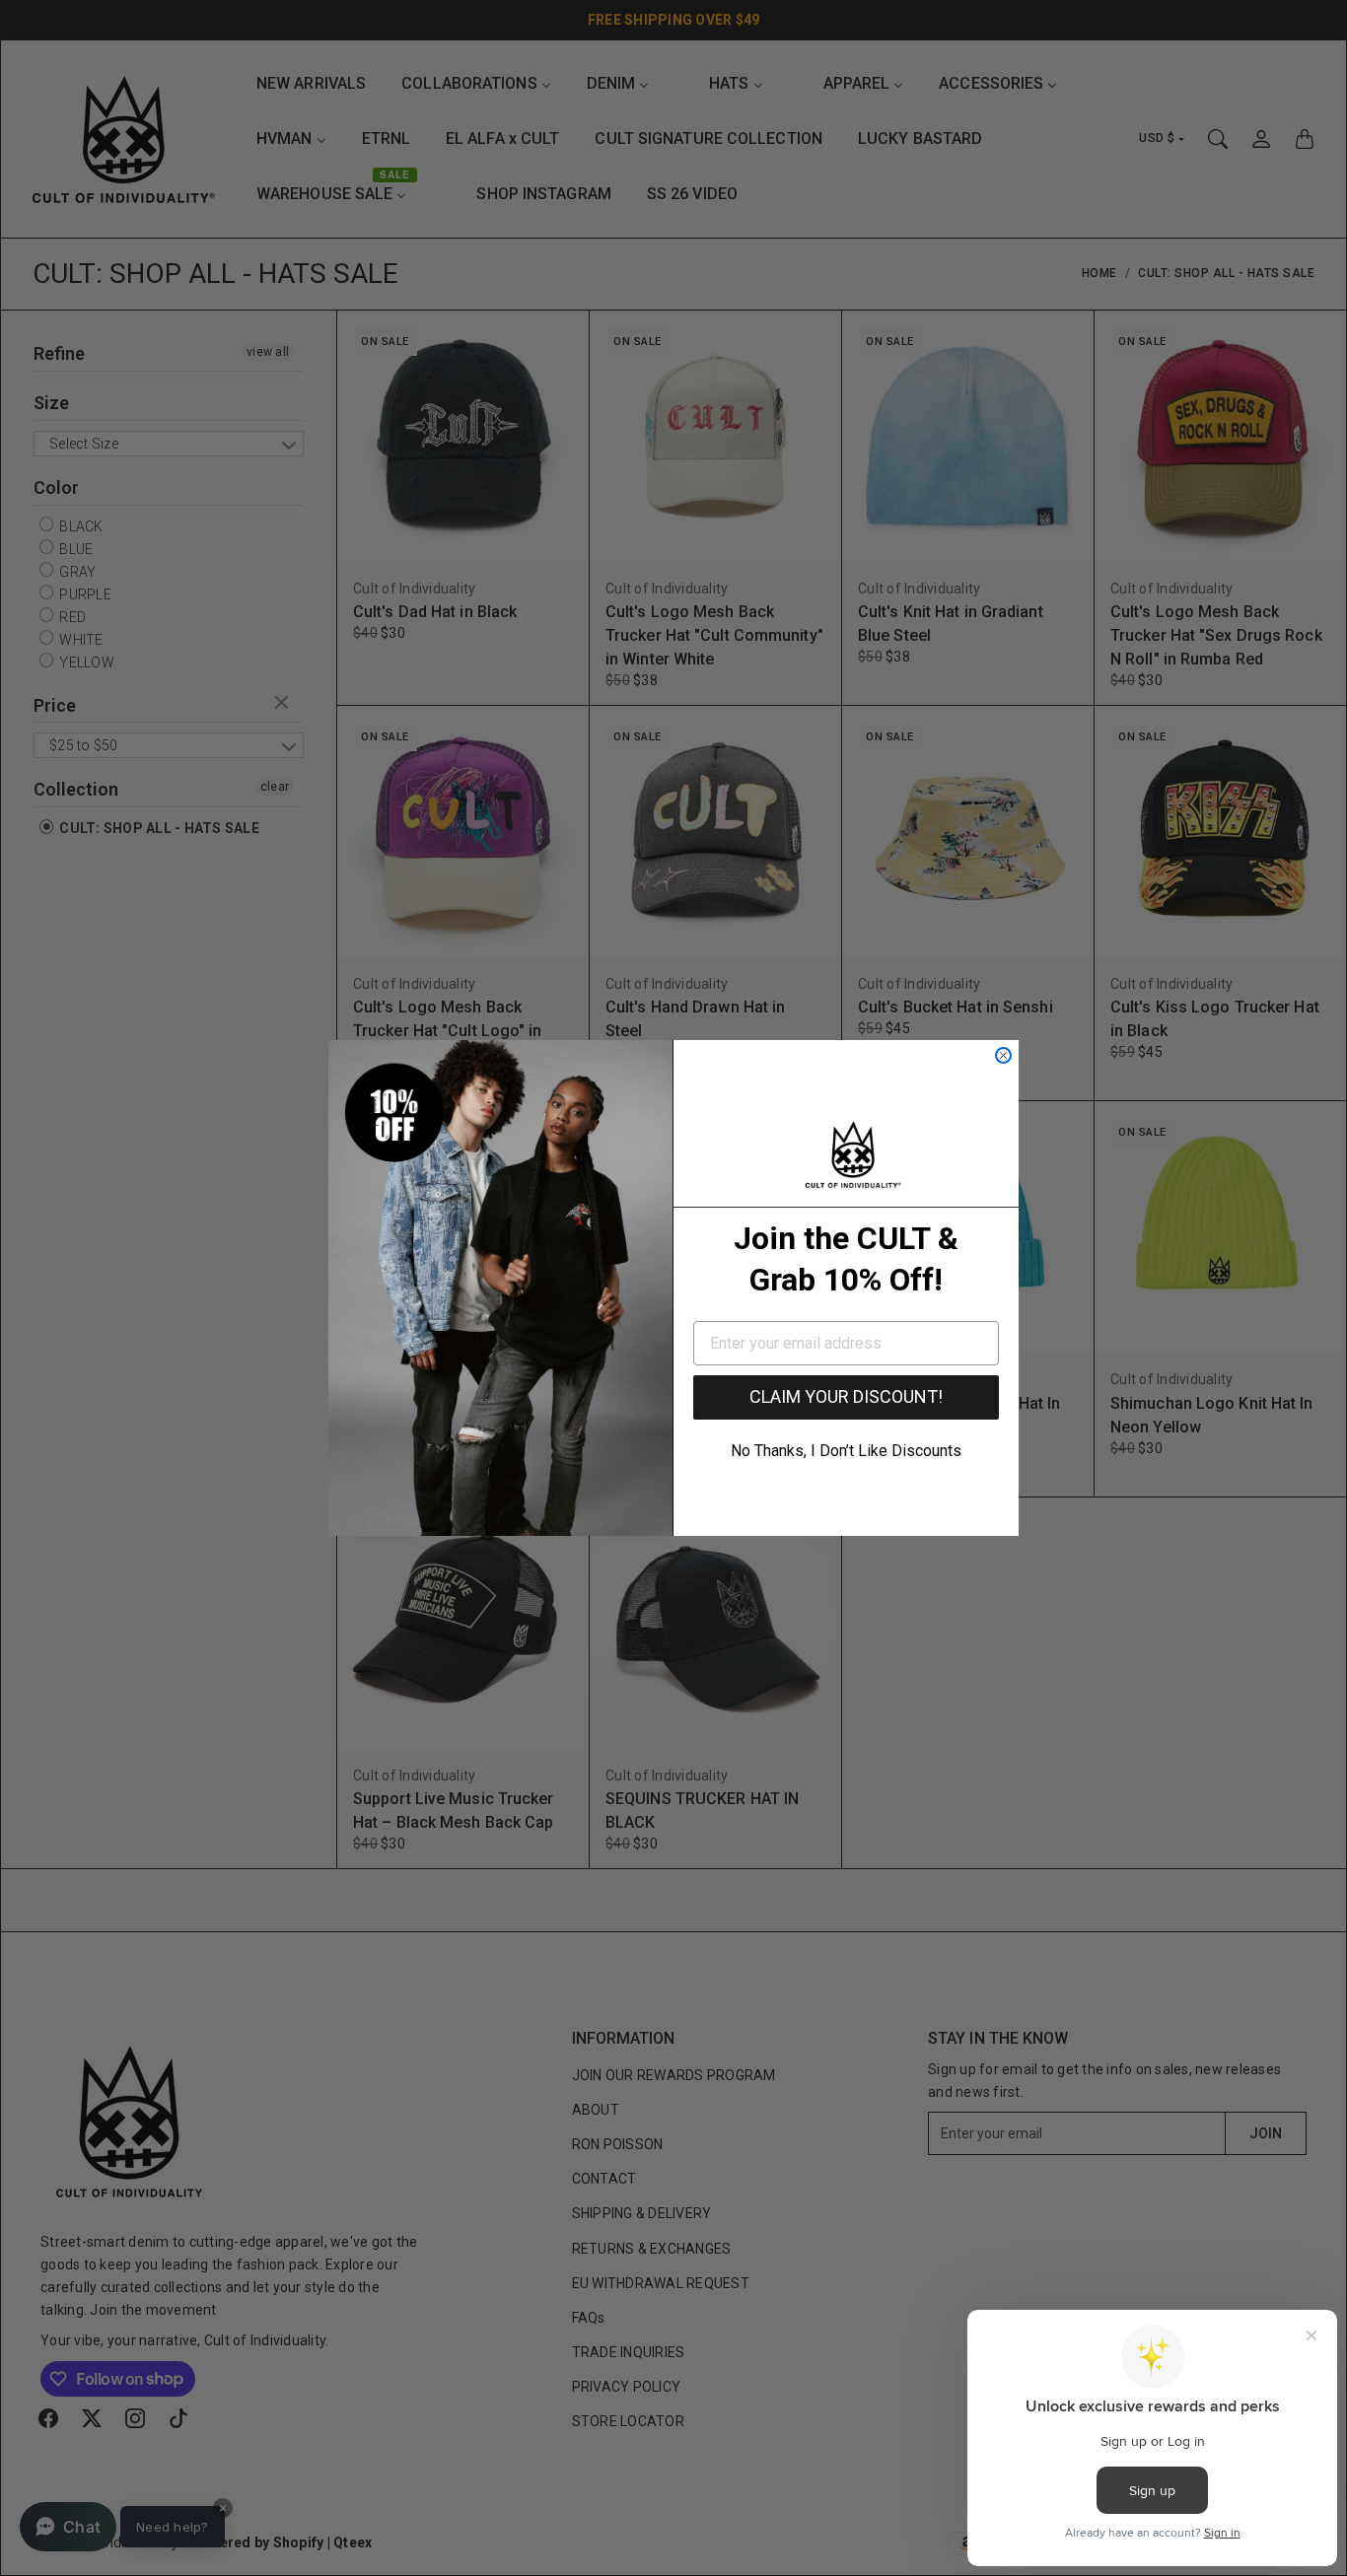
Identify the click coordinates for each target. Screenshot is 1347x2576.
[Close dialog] (1003, 1055)
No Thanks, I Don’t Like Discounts (846, 1451)
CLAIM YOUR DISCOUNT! (846, 1396)
